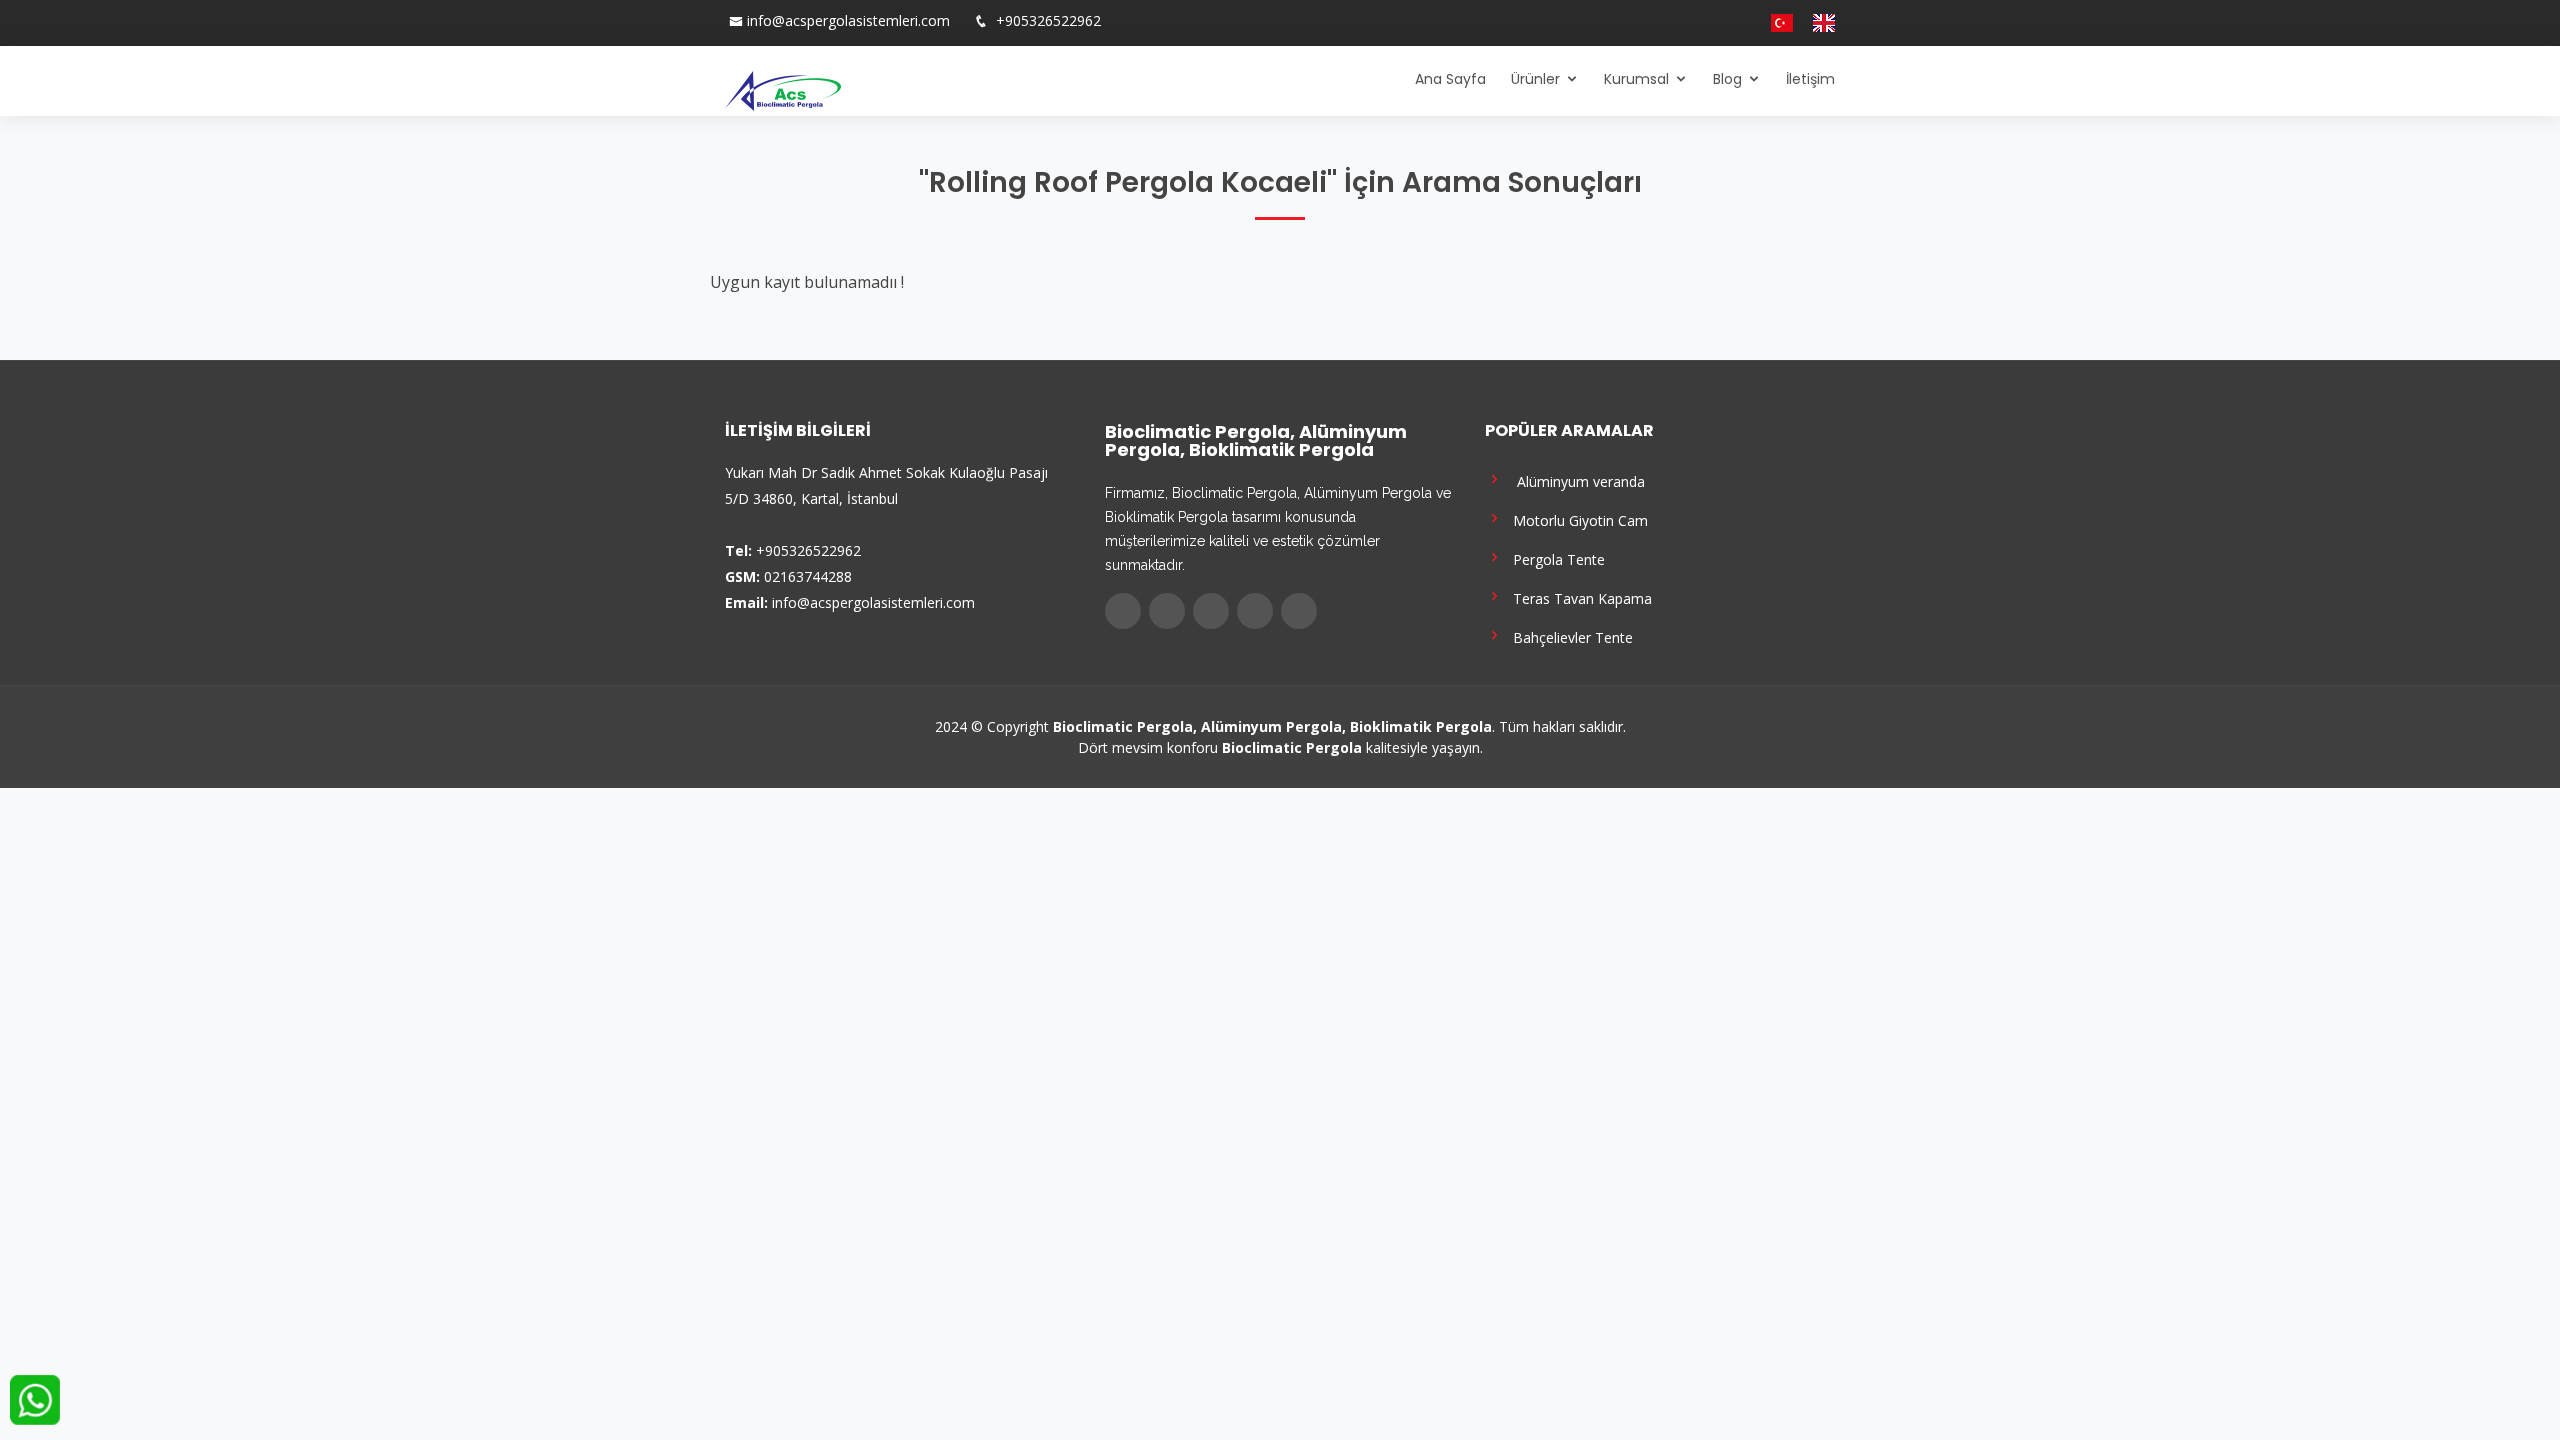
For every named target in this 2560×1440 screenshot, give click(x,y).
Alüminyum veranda (1575, 480)
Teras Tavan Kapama (1578, 597)
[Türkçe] (1774, 23)
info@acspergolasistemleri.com (848, 20)
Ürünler (1535, 79)
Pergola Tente (1555, 558)
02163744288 (808, 576)
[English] (1816, 23)
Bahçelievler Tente (1569, 636)
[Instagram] (1703, 23)
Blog (1727, 79)
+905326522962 (1046, 20)
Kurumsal (1636, 79)
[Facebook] (1663, 23)
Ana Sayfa (1450, 79)
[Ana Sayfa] (783, 89)
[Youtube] (1723, 23)
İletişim (1810, 79)
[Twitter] (1683, 23)
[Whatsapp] (1743, 23)
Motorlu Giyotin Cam (1576, 519)
